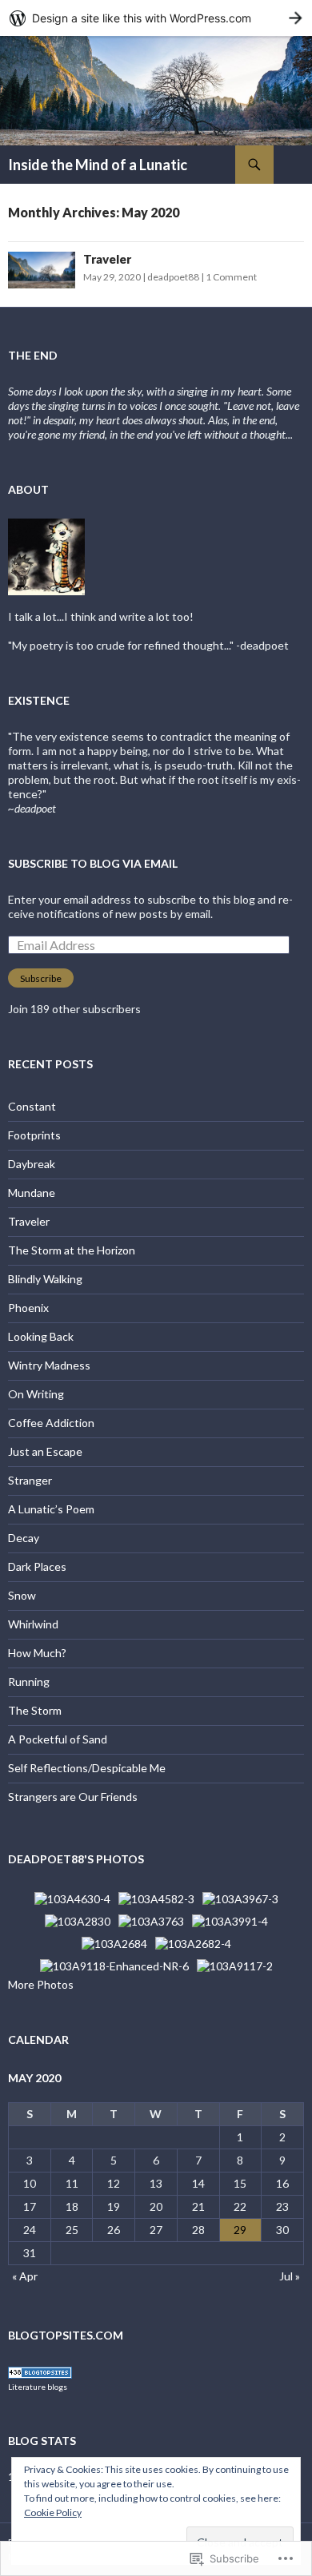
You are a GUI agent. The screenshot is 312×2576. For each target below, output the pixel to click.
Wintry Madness (49, 1365)
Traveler (107, 259)
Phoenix (28, 1308)
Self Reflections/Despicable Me (87, 1768)
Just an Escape (45, 1451)
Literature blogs (38, 2387)
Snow (22, 1595)
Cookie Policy (53, 2512)
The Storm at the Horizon (72, 1250)
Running (29, 1682)
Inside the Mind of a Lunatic (98, 165)
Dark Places (37, 1566)
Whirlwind (33, 1624)
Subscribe (41, 978)
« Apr (25, 2276)
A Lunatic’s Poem (51, 1509)
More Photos (41, 1984)
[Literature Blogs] (40, 2371)
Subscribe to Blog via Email (93, 863)
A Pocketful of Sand (58, 1739)
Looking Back (41, 1336)
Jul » (290, 2276)
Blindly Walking (45, 1279)
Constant (32, 1106)
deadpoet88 (173, 277)
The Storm (35, 1710)
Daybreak (32, 1164)
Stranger (30, 1480)
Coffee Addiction (51, 1423)
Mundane (32, 1193)
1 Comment (231, 277)
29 (240, 2230)
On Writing (36, 1394)
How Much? (37, 1653)
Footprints (34, 1135)
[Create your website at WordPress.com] (156, 18)
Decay (24, 1538)
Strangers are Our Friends (73, 1797)
